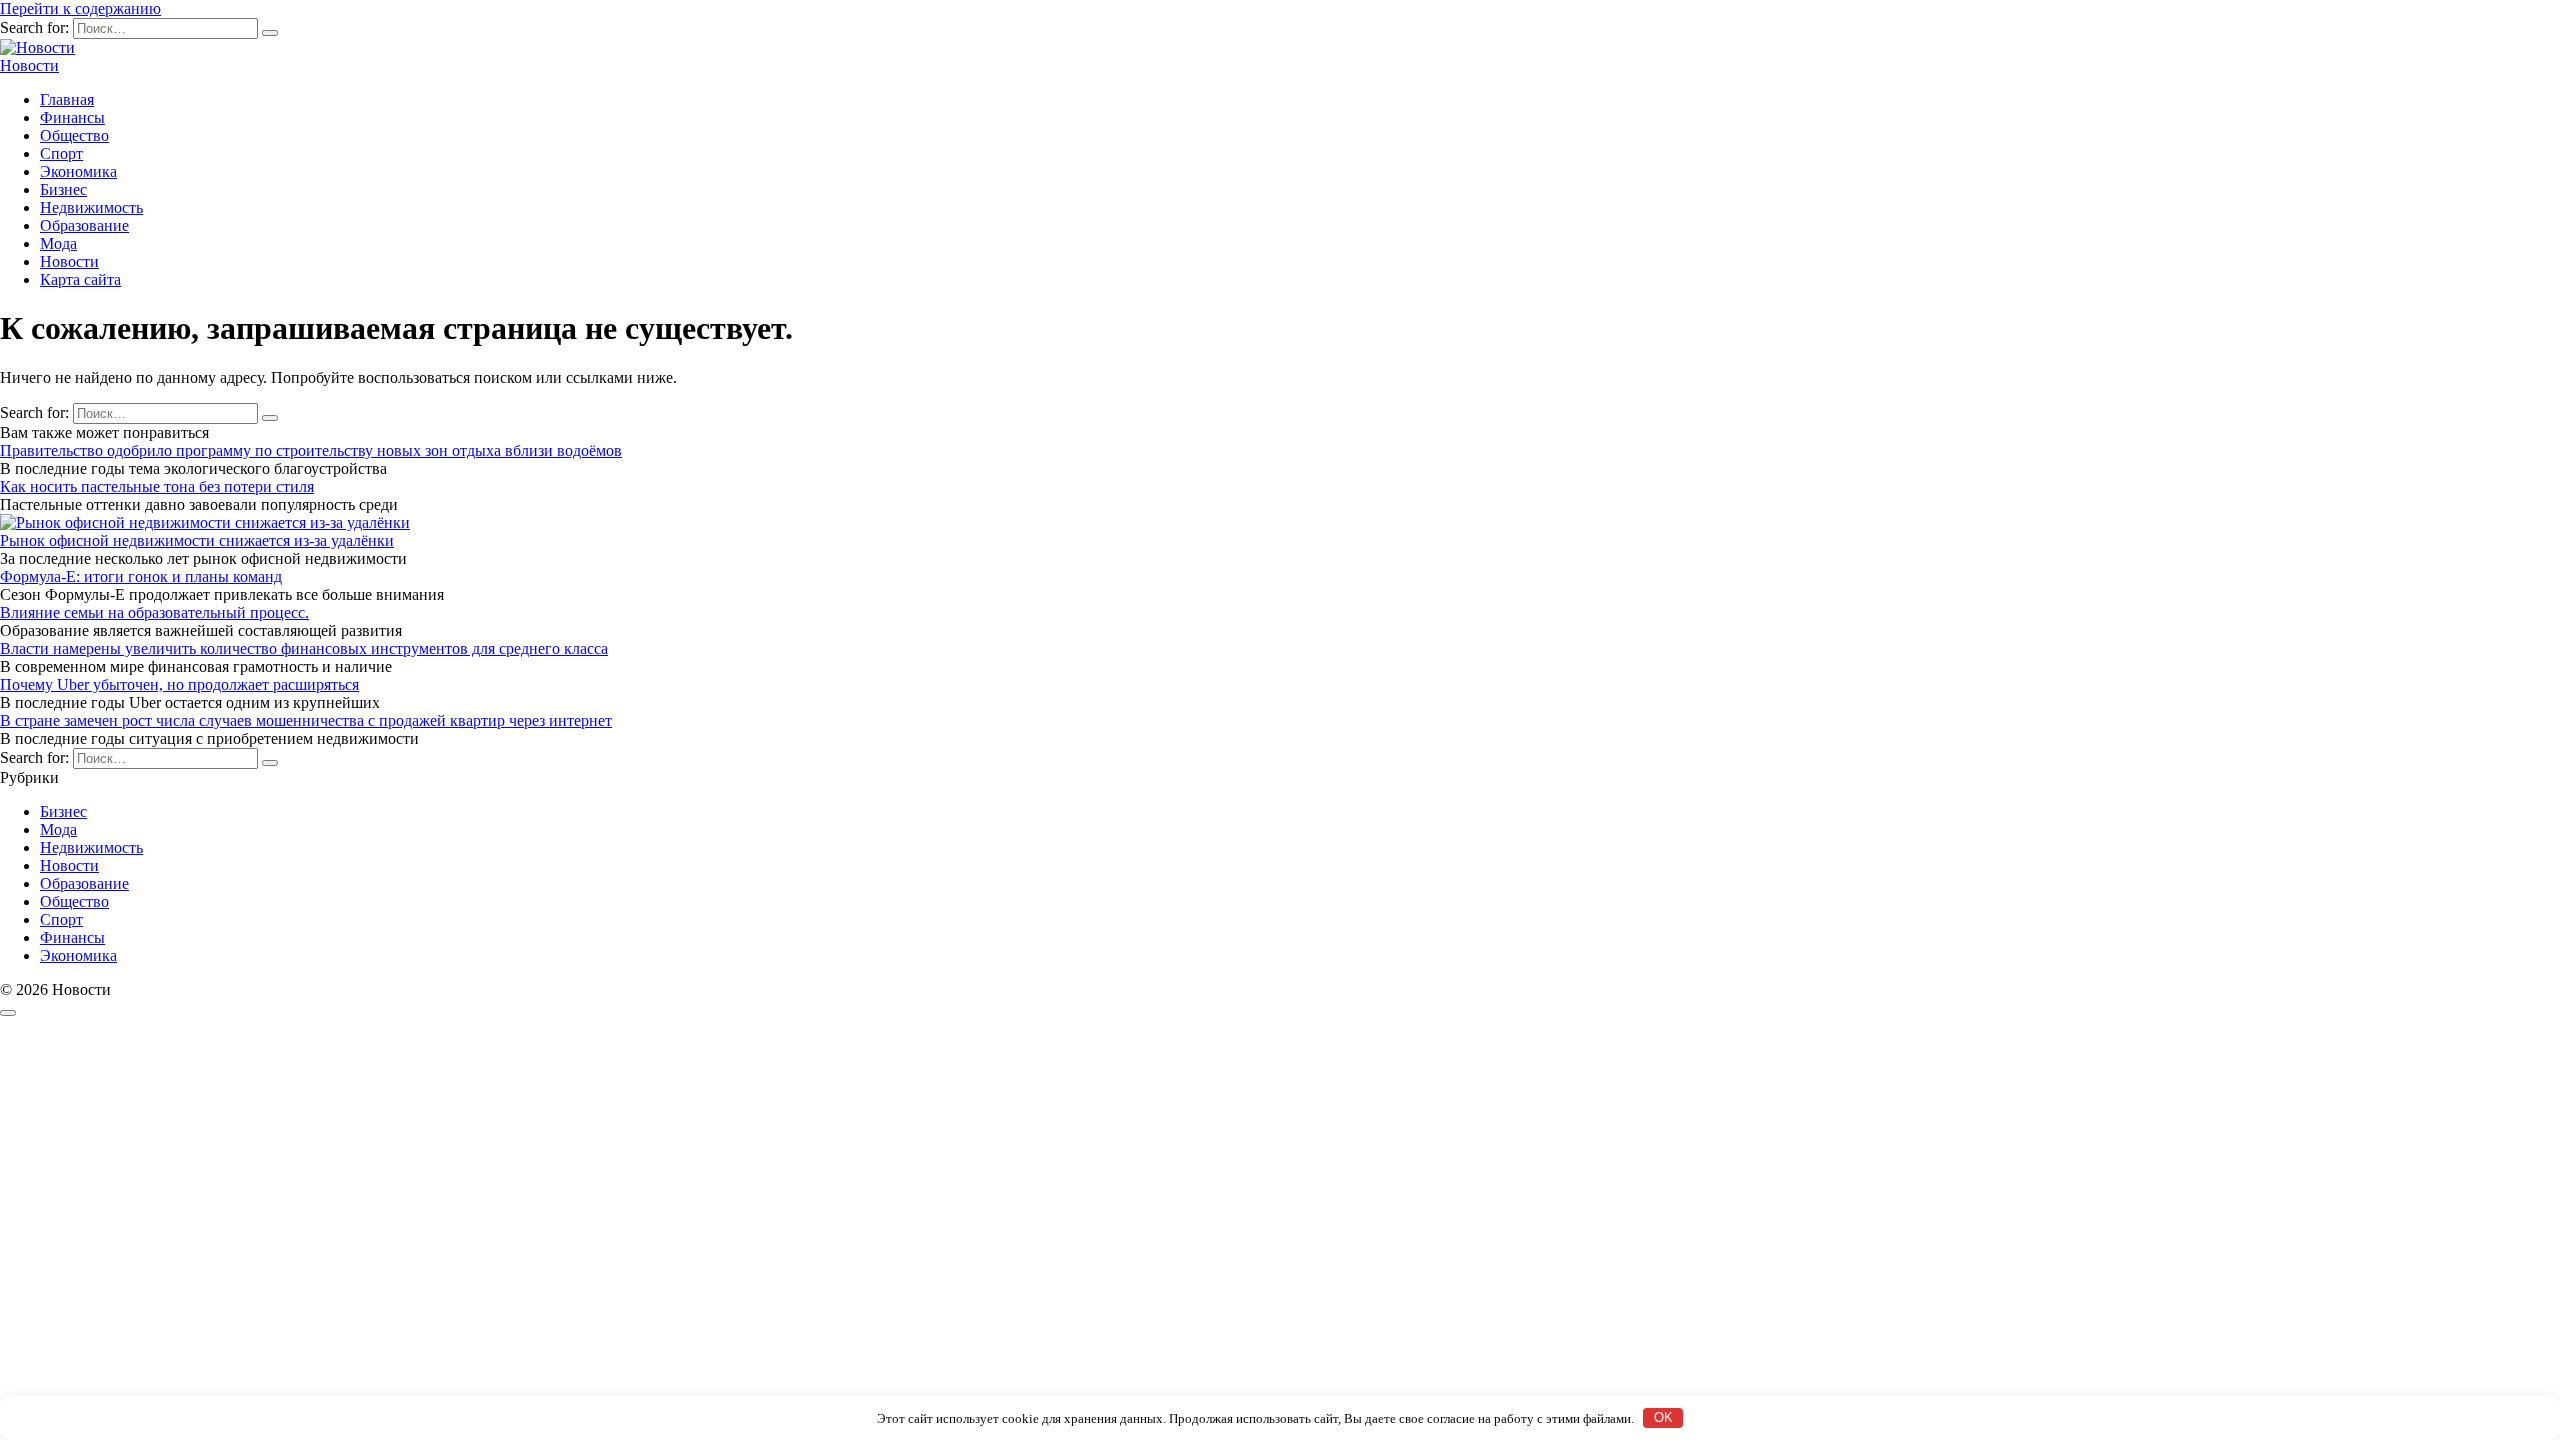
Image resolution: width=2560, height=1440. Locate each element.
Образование (84, 225)
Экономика (78, 171)
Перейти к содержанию (80, 8)
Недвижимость (91, 207)
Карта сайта (80, 279)
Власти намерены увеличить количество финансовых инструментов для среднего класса (304, 648)
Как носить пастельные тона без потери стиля (157, 486)
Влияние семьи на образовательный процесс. (154, 612)
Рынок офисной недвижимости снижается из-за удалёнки (197, 540)
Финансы (72, 117)
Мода (58, 243)
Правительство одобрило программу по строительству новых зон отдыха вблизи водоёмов (311, 450)
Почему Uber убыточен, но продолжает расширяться (179, 684)
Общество (74, 135)
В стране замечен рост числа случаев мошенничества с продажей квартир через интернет (306, 720)
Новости (29, 65)
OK (1663, 1417)
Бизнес (63, 189)
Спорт (61, 153)
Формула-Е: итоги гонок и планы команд (141, 576)
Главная (67, 99)
